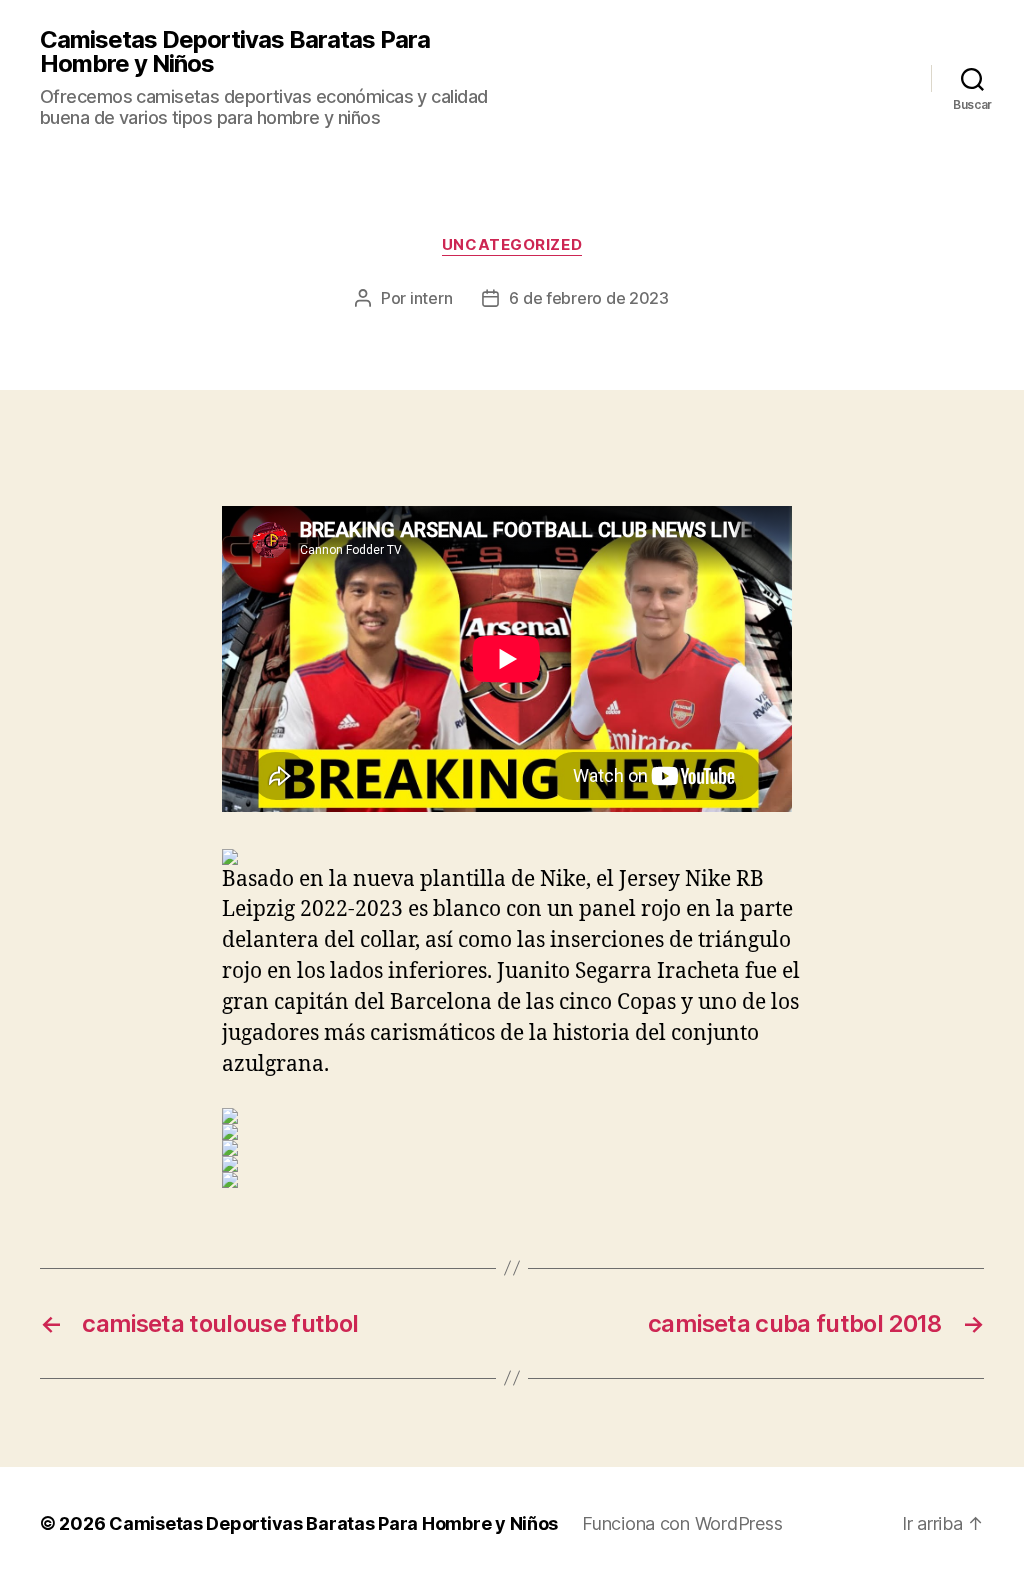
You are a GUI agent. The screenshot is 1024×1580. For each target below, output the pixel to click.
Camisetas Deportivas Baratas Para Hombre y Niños (235, 52)
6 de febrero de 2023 (589, 298)
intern (431, 298)
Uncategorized (512, 245)
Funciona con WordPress (682, 1523)
